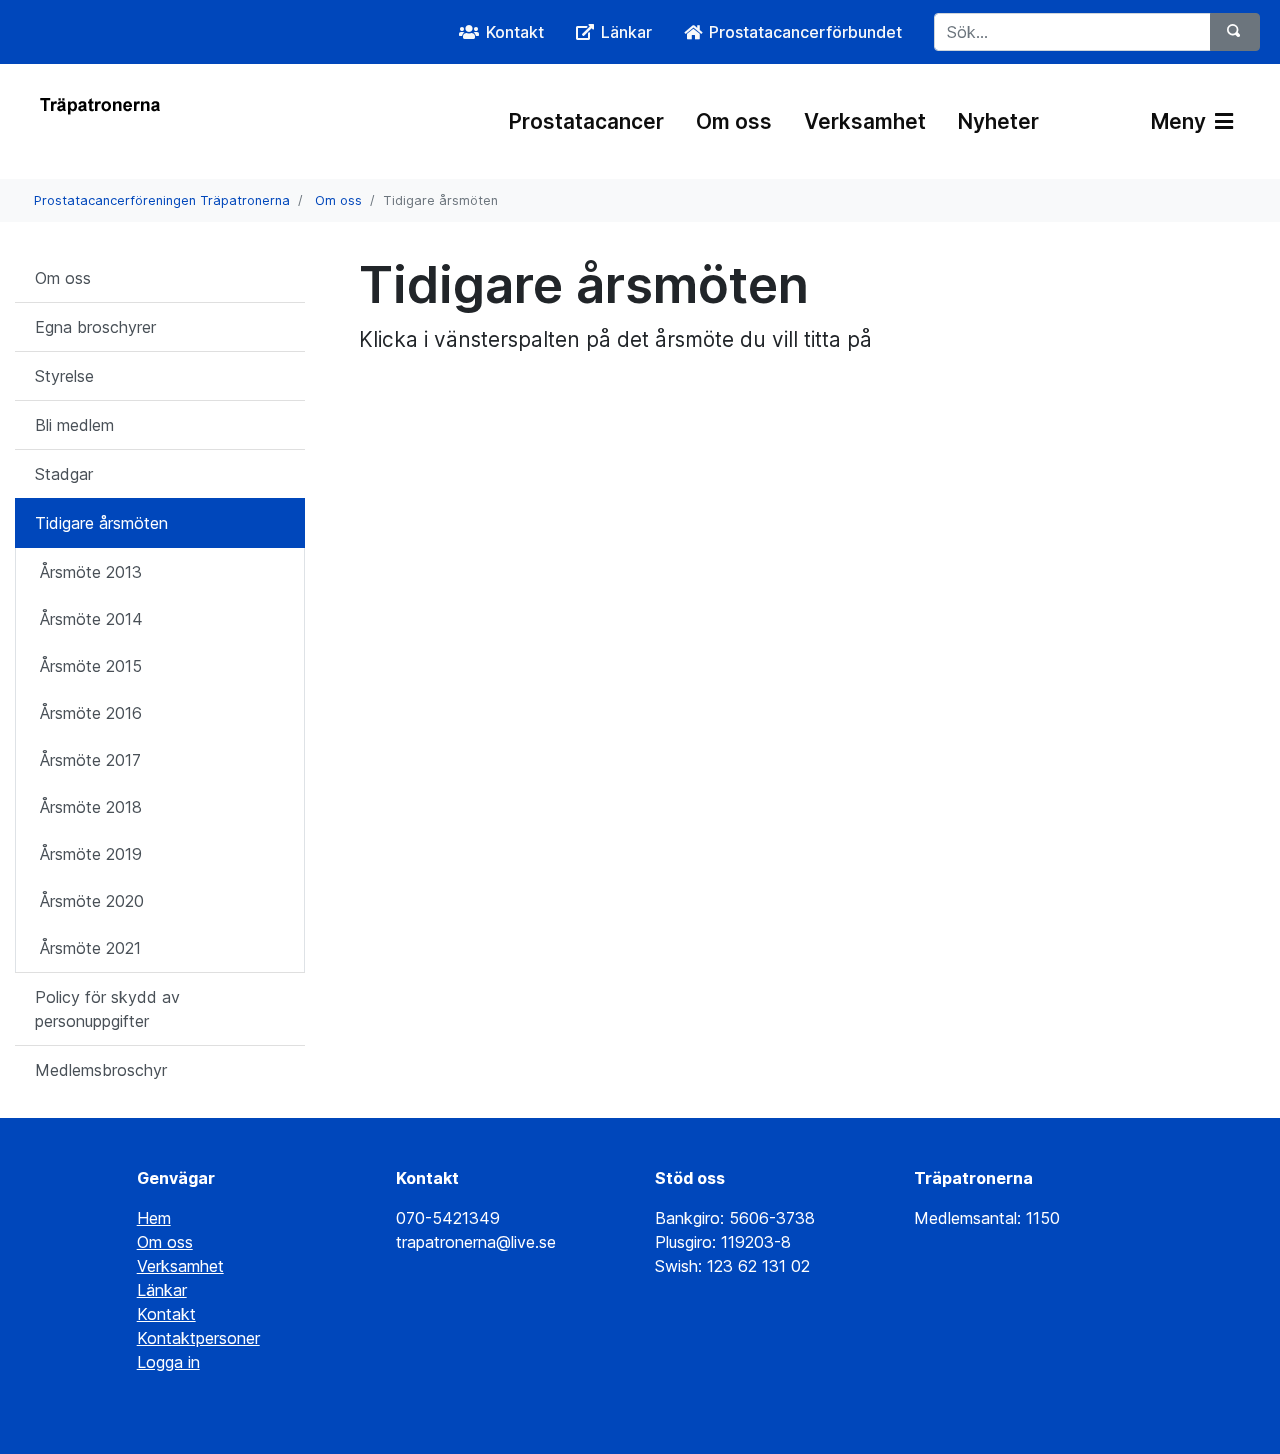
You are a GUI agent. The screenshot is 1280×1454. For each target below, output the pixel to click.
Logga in (168, 1362)
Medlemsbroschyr (101, 1070)
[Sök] (1235, 32)
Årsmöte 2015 (91, 666)
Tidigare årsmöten (101, 523)
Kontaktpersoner (198, 1338)
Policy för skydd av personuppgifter (107, 1009)
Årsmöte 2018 (91, 807)
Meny (1181, 121)
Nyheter (998, 121)
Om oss (734, 121)
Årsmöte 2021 (90, 948)
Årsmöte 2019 (91, 854)
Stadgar (64, 474)
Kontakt (166, 1314)
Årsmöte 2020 (92, 901)
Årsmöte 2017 (90, 760)
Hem (154, 1218)
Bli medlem (74, 425)
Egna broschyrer (95, 327)
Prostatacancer (586, 121)
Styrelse (64, 376)
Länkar (162, 1290)
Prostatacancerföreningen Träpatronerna (162, 200)
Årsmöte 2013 (91, 572)
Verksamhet (865, 121)
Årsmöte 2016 (91, 713)
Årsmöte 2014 (91, 619)
